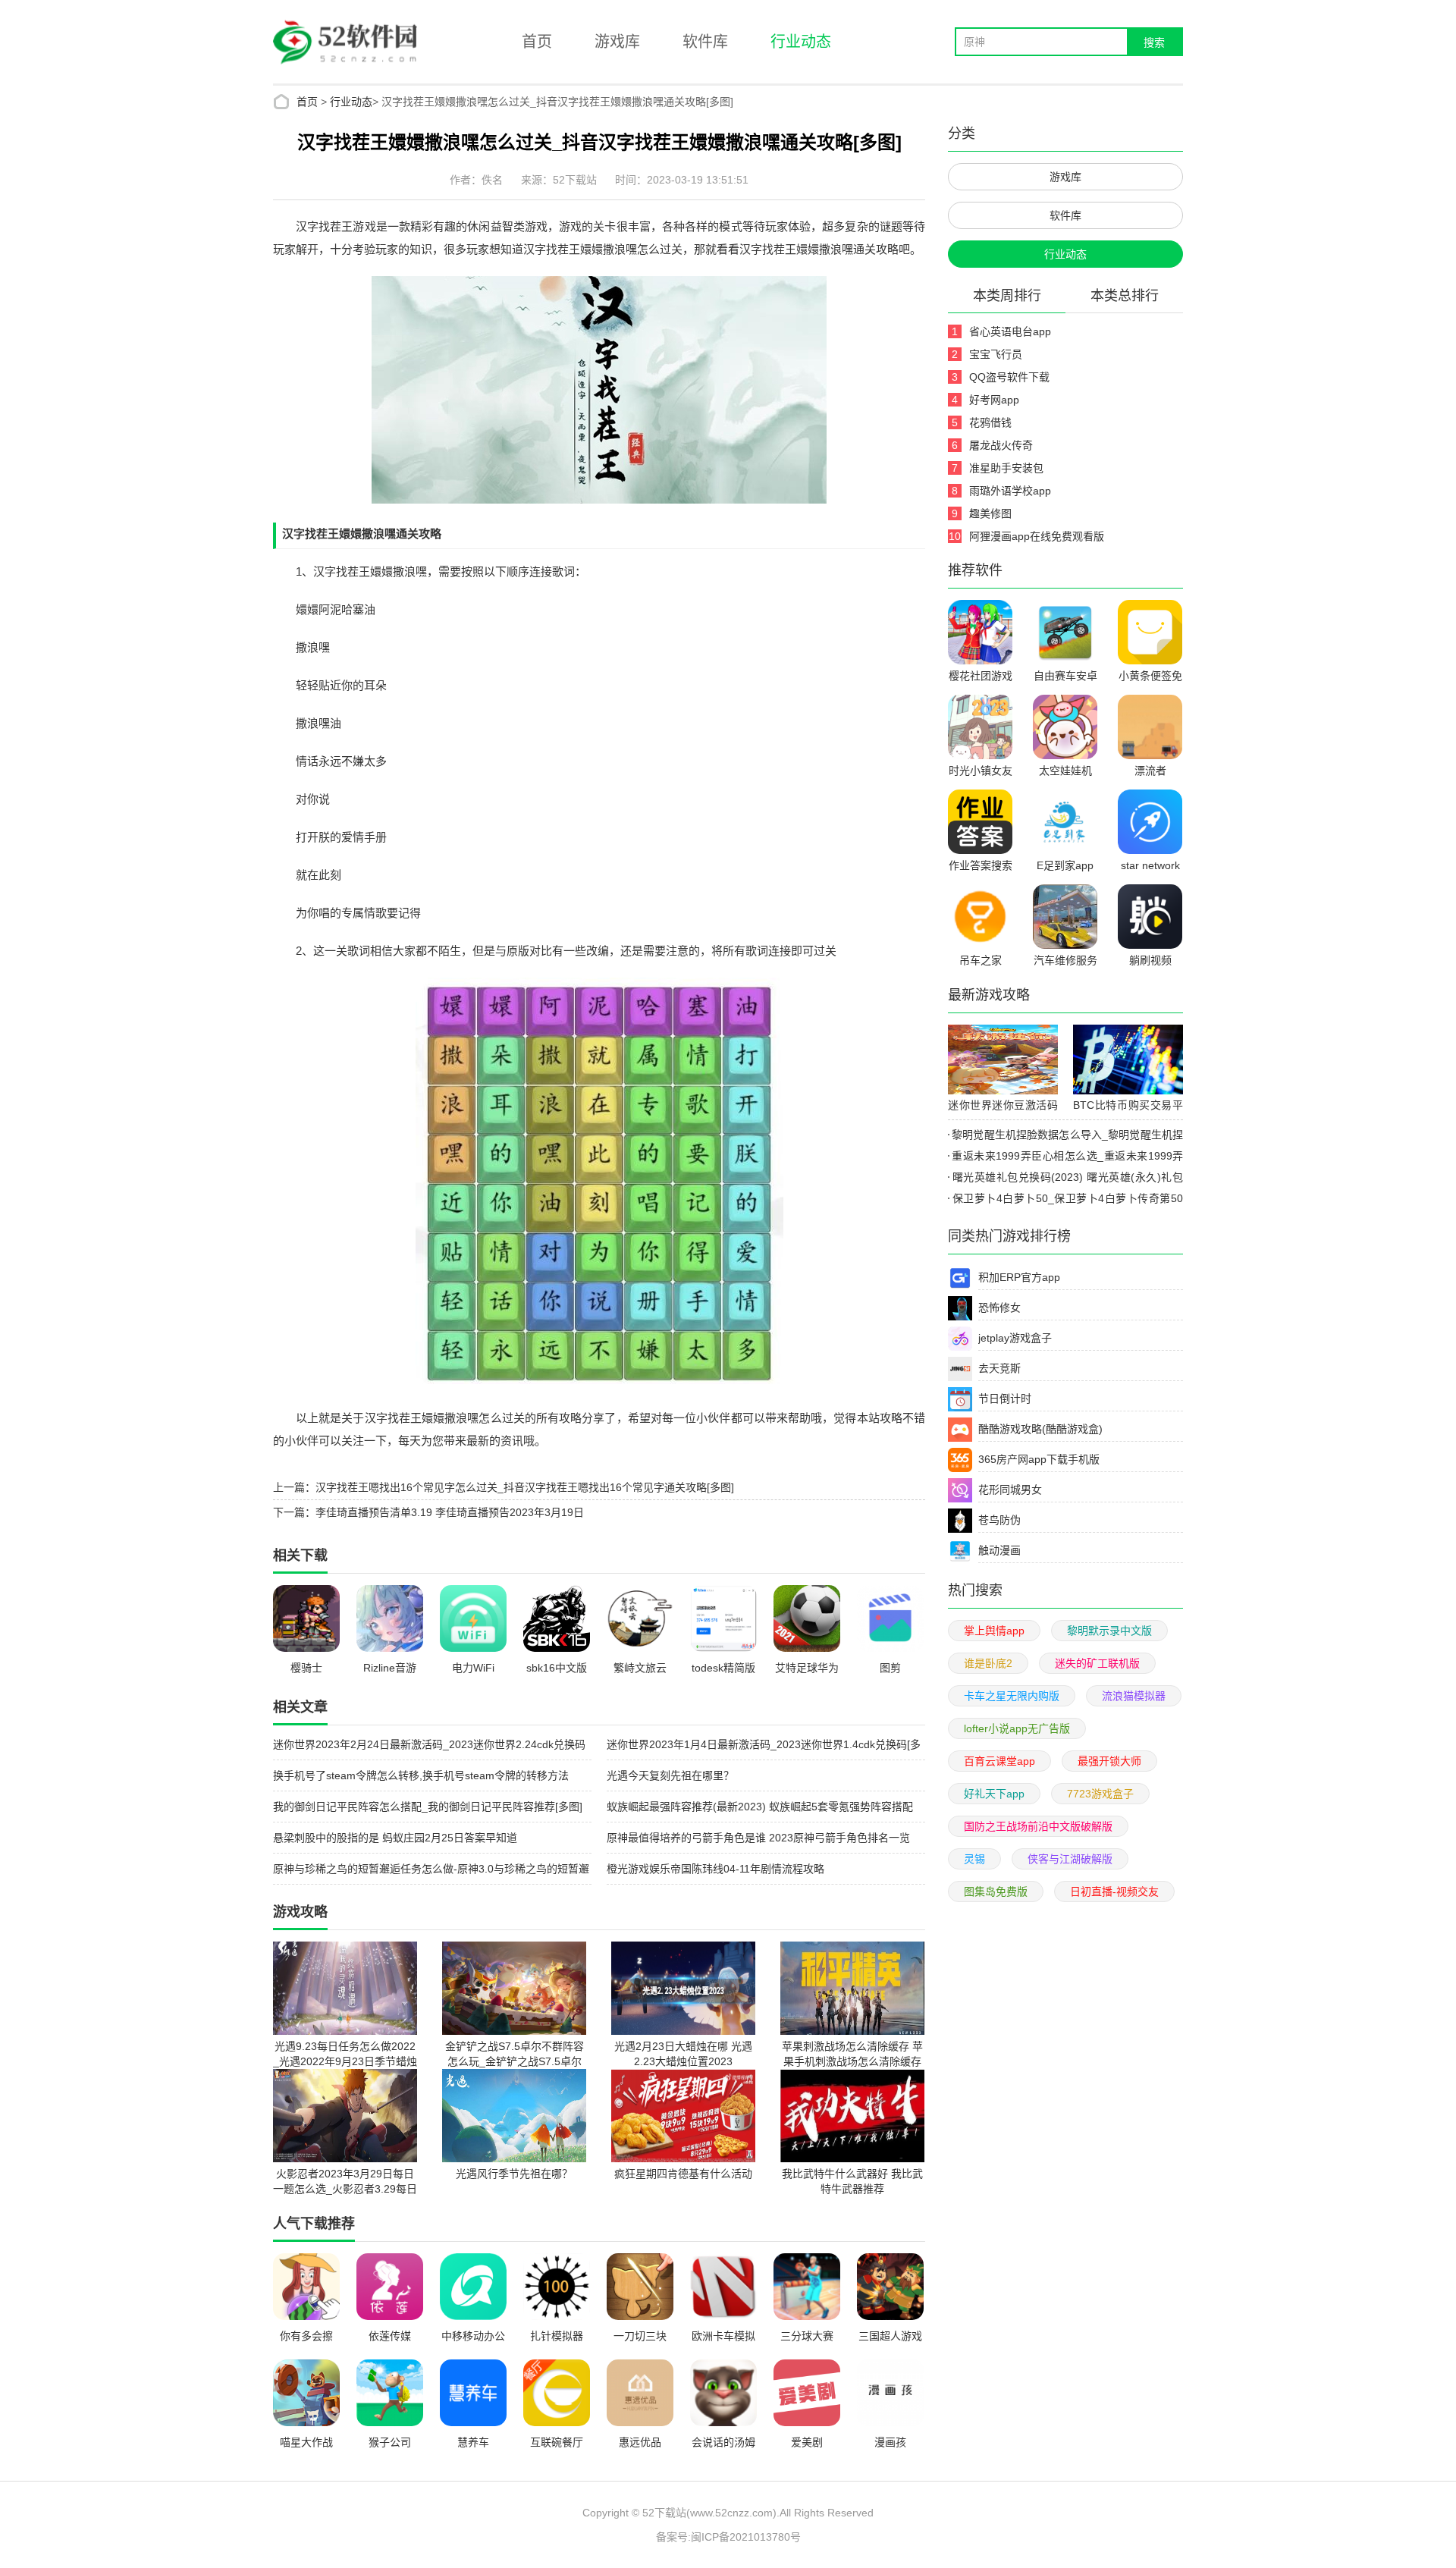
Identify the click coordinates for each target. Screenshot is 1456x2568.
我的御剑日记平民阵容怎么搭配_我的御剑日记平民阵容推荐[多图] (428, 1807)
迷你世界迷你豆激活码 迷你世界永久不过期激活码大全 (1003, 1107)
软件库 (705, 42)
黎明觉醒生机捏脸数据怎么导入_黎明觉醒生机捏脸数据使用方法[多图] (1065, 1137)
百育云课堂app (999, 1761)
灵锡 (974, 1859)
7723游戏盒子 (1100, 1794)
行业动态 (801, 42)
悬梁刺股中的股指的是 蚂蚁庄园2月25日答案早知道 (395, 1838)
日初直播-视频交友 (1114, 1891)
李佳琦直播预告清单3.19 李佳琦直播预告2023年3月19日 (450, 1512)
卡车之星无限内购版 (1012, 1696)
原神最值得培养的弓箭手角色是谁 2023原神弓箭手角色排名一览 (758, 1838)
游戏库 (617, 42)
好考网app (994, 400)
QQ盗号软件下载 (1009, 377)
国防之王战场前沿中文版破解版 (1038, 1826)
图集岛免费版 (996, 1891)
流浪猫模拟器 (1134, 1696)
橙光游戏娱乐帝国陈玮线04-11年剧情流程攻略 (715, 1869)
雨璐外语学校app (1010, 491)
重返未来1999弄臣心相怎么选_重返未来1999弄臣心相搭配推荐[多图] (1065, 1158)
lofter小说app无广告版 (1017, 1728)
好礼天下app (994, 1794)
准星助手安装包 (1006, 468)
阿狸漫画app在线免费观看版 (1037, 536)
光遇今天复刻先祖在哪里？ (670, 1775)
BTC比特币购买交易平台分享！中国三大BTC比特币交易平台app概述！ (1128, 1107)
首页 (537, 42)
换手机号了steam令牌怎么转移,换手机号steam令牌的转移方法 (421, 1775)
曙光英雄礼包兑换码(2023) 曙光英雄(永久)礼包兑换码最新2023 (1065, 1179)
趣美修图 (990, 513)
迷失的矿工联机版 (1097, 1663)
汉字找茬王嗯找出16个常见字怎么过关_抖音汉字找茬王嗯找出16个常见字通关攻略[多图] (525, 1487)
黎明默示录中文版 (1109, 1631)
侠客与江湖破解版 (1070, 1859)
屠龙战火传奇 (1001, 445)
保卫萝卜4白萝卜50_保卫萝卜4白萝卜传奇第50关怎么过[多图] (1065, 1201)
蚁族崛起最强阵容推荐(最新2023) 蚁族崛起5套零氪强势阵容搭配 (760, 1807)
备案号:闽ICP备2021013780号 (728, 2537)
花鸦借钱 (990, 422)
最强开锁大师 (1109, 1761)
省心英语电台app (1010, 331)
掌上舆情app (994, 1631)
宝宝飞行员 (996, 354)
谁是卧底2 (988, 1663)
